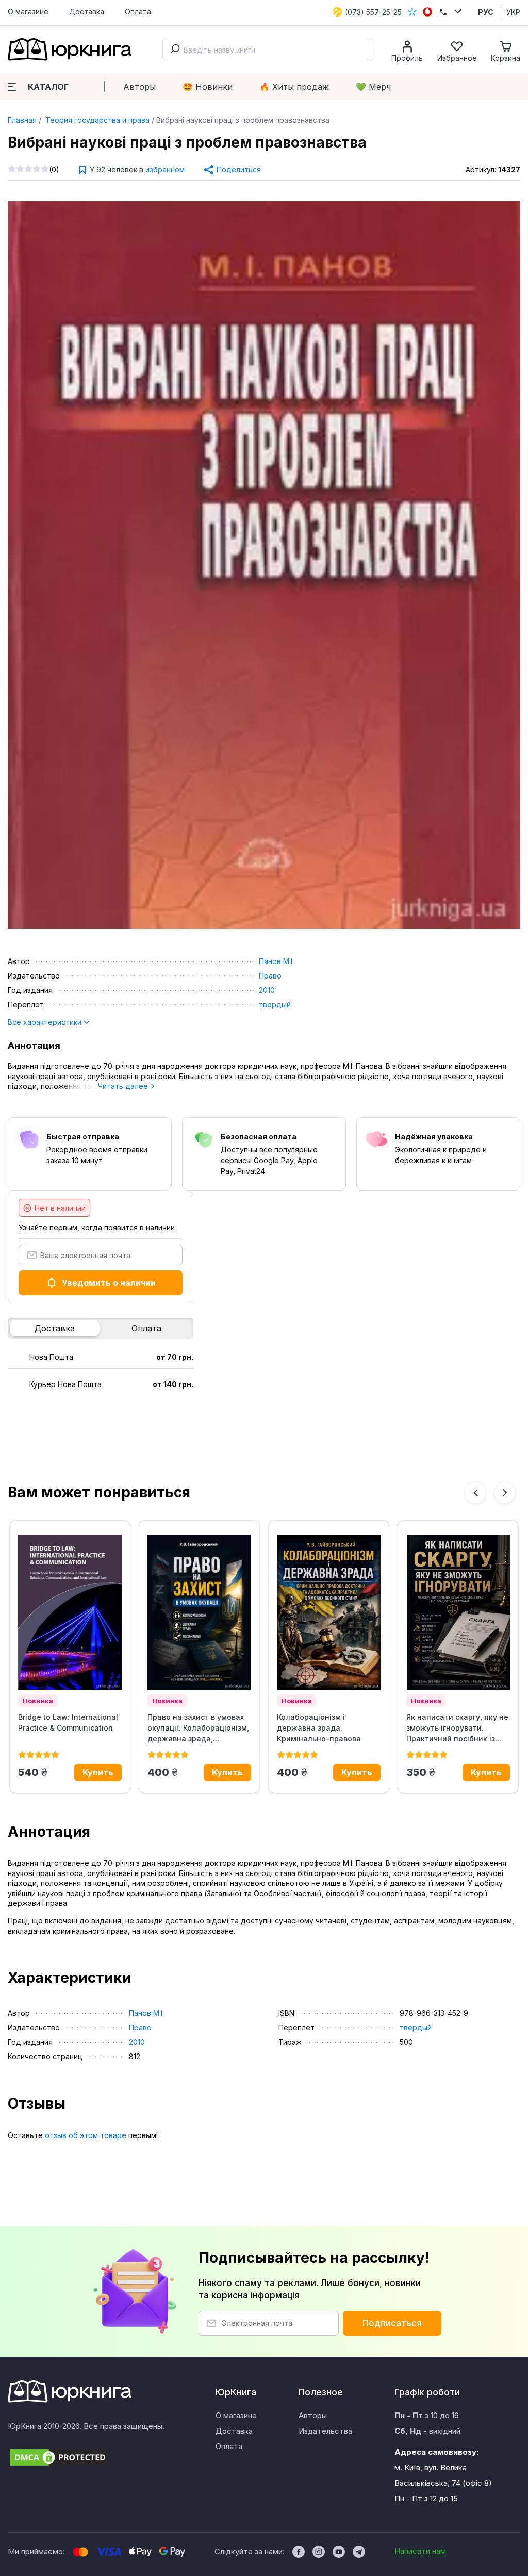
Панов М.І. (276, 961)
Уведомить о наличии (109, 1283)
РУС (486, 12)
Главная (22, 120)
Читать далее (124, 1086)
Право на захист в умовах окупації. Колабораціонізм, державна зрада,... (198, 1728)
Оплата (138, 12)
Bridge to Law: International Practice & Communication (68, 1722)
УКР (513, 12)
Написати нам (420, 2551)
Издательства (325, 2431)
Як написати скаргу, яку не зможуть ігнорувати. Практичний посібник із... (457, 1728)
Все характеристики (46, 1022)
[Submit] (173, 50)
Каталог (48, 87)
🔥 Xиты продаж (294, 87)
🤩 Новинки (208, 87)
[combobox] (268, 50)
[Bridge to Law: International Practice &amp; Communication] (70, 1612)
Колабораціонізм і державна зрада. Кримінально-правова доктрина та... (319, 1728)
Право (270, 976)
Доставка (87, 12)
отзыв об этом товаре (86, 2135)
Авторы (139, 87)
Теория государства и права (96, 120)
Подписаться (392, 2323)
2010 (267, 990)
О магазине (28, 12)
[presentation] (475, 1493)
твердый (275, 1005)
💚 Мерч (373, 87)
